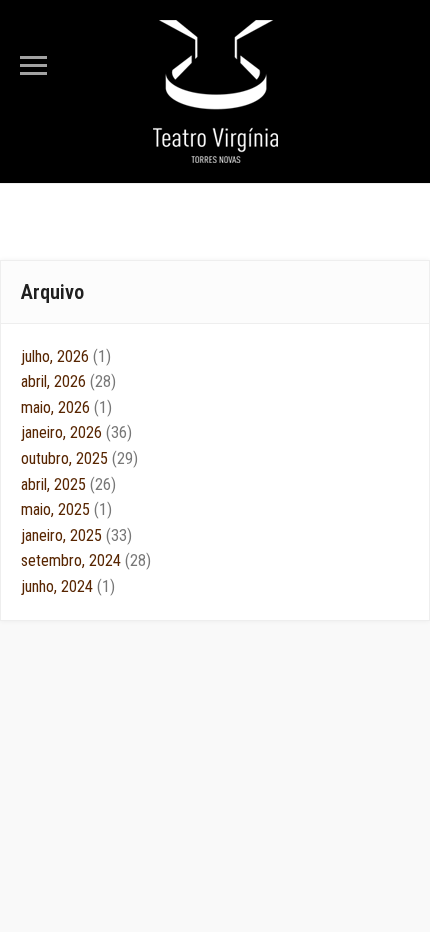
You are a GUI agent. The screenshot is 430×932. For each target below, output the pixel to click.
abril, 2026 (68, 381)
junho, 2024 (68, 586)
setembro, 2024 (86, 560)
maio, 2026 (66, 407)
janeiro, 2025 (76, 535)
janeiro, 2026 (76, 432)
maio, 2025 (66, 509)
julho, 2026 (66, 356)
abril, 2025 (68, 484)
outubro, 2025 (79, 458)
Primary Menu (33, 65)
